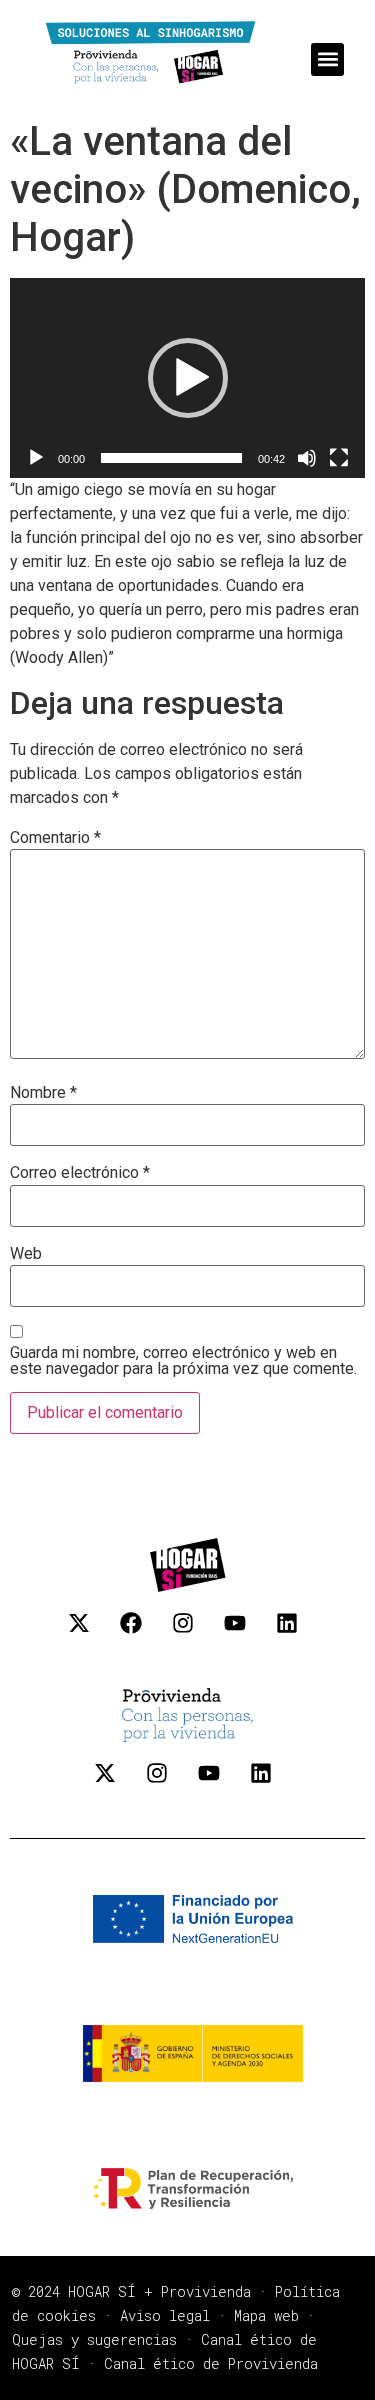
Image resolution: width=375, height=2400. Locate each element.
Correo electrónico (80, 1173)
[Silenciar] (307, 458)
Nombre (43, 1093)
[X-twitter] (90, 1634)
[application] (187, 378)
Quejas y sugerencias (94, 2339)
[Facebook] (142, 1634)
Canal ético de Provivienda (211, 2363)
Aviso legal (165, 2315)
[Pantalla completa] (339, 458)
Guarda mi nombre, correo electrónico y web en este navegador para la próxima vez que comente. (183, 1361)
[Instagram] (194, 1634)
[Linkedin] (298, 1634)
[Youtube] (246, 1634)
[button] (327, 59)
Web (26, 1254)
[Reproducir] (36, 458)
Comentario (55, 838)
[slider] (171, 458)
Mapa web (266, 2315)
